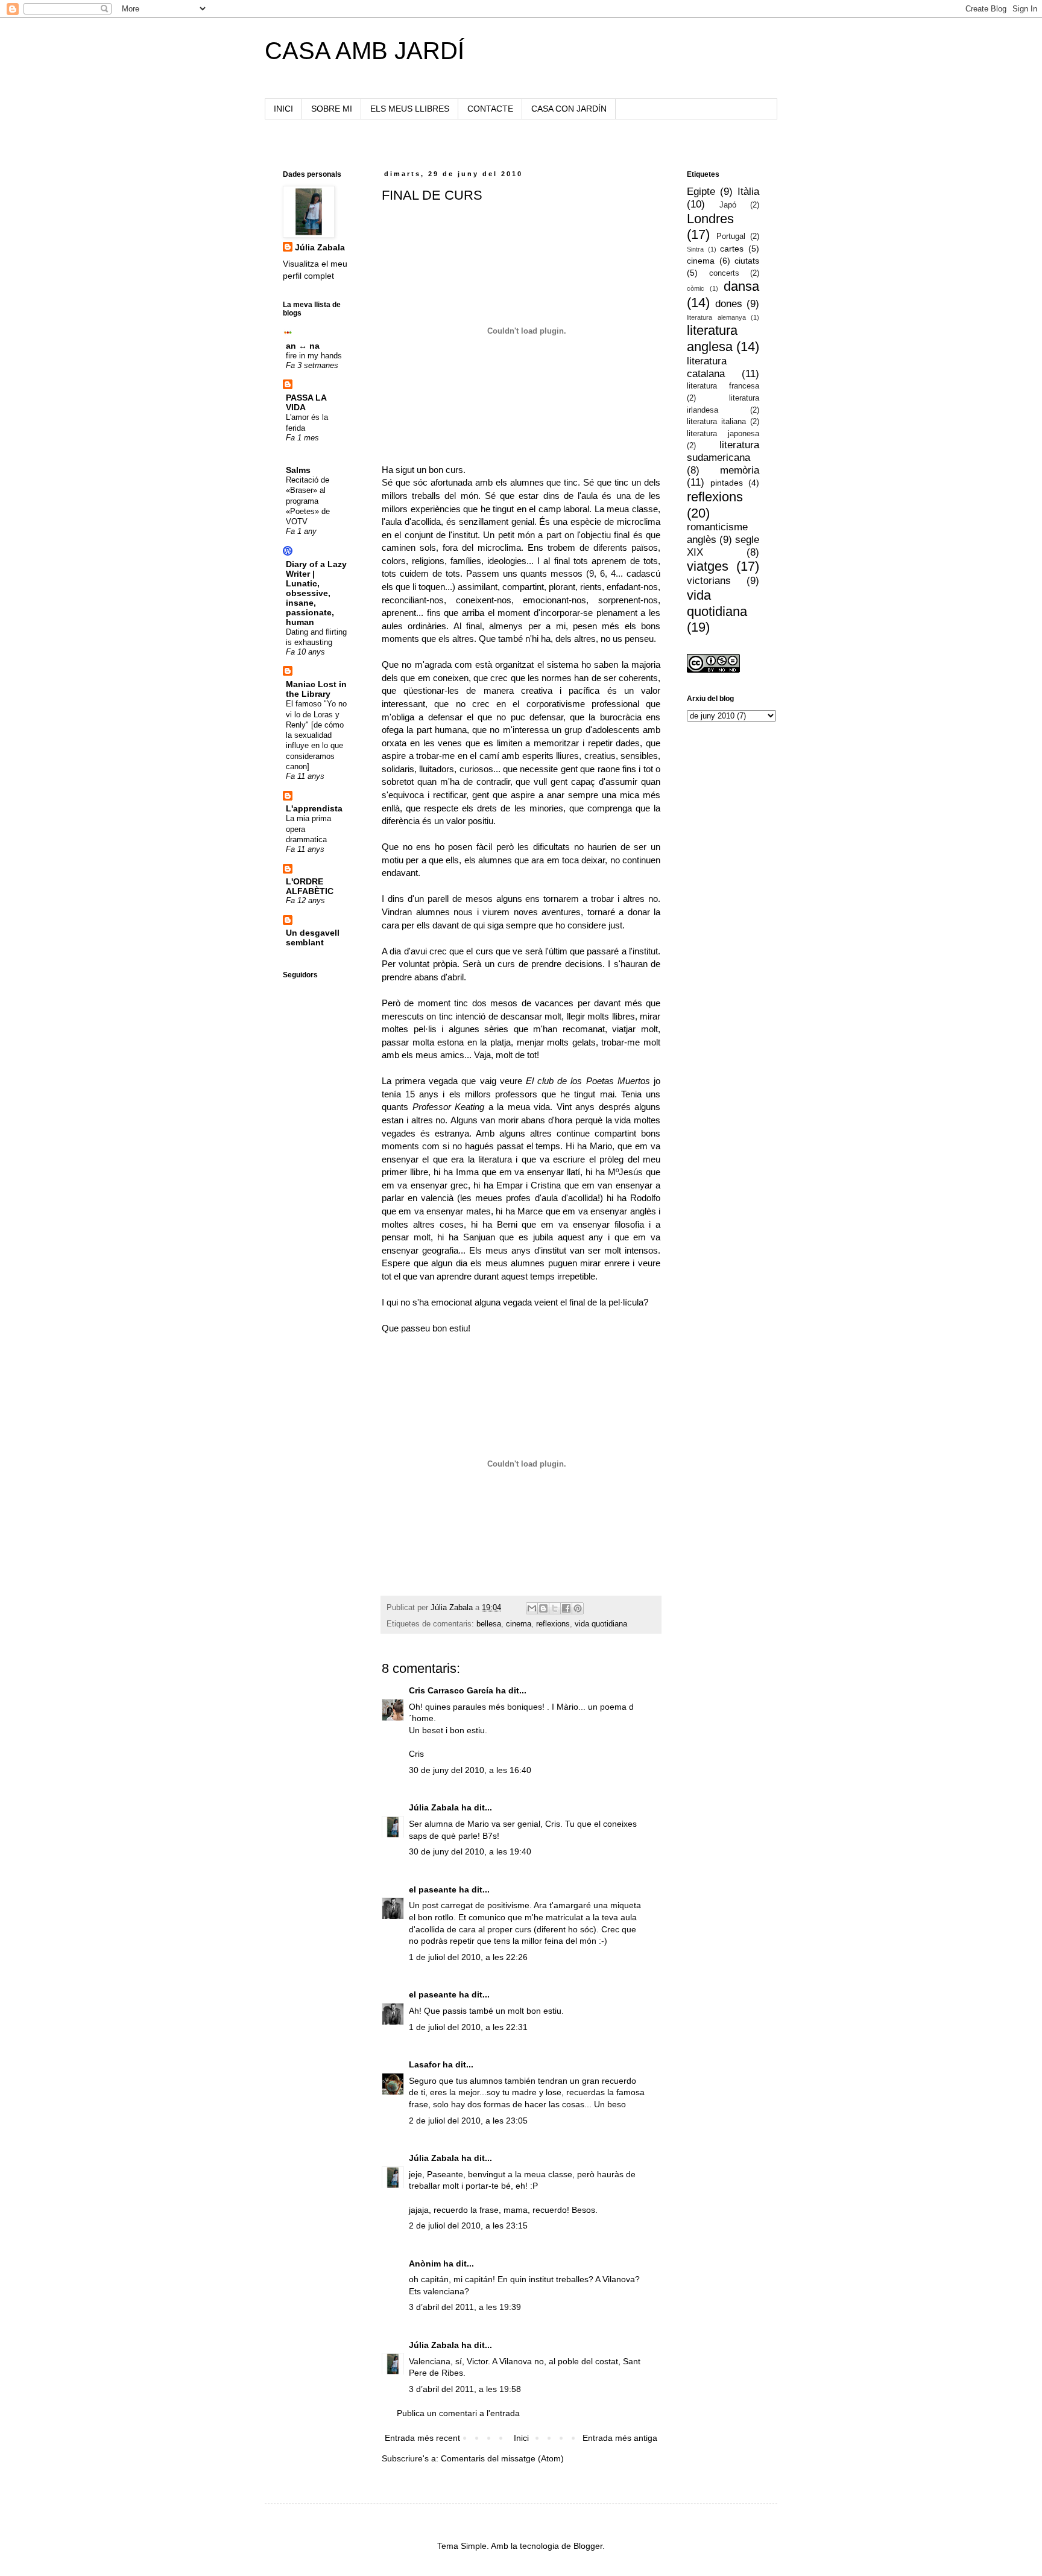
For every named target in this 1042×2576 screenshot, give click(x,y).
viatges (708, 566)
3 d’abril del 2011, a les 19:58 (465, 2389)
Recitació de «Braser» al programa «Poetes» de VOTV (308, 501)
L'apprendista (314, 808)
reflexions (553, 1624)
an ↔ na (303, 346)
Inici (521, 2438)
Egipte (701, 192)
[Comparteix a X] (555, 1608)
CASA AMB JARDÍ (365, 51)
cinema (519, 1624)
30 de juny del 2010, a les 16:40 (470, 1770)
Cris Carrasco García (451, 1690)
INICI (283, 109)
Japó (728, 205)
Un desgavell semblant (313, 937)
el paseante (433, 1889)
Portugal (731, 236)
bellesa (489, 1624)
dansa (741, 286)
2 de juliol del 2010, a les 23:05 (468, 2121)
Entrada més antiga (620, 2438)
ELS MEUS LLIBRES (410, 109)
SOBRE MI (332, 109)
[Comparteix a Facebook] (566, 1608)
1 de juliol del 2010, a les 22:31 (468, 2027)
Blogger (588, 2546)
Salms (298, 470)
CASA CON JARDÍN (569, 109)
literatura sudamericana (723, 451)
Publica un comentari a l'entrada (458, 2413)
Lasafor (425, 2064)
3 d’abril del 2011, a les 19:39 (465, 2307)
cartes (732, 249)
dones (729, 304)
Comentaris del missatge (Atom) (502, 2458)
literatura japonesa (723, 434)
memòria (740, 470)
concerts (724, 273)
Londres (710, 219)
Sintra (695, 249)
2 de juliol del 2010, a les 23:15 (468, 2225)
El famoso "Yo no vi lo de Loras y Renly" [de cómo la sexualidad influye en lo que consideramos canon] (316, 735)
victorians (709, 581)
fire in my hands (314, 356)
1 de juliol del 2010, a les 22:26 (468, 1957)
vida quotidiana (601, 1624)
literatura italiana (716, 422)
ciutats (747, 261)
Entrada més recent (422, 2438)
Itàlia (748, 192)
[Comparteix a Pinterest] (578, 1608)
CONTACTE (490, 109)
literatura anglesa (712, 338)
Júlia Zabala (434, 1807)
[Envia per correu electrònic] (532, 1608)
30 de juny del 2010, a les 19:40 (470, 1851)
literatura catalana (707, 367)
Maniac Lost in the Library (316, 689)
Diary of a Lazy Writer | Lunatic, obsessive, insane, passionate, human (316, 593)
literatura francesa (723, 386)
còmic (696, 288)
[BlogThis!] (543, 1608)
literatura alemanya (716, 317)
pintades (727, 483)
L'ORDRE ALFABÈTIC (310, 886)
